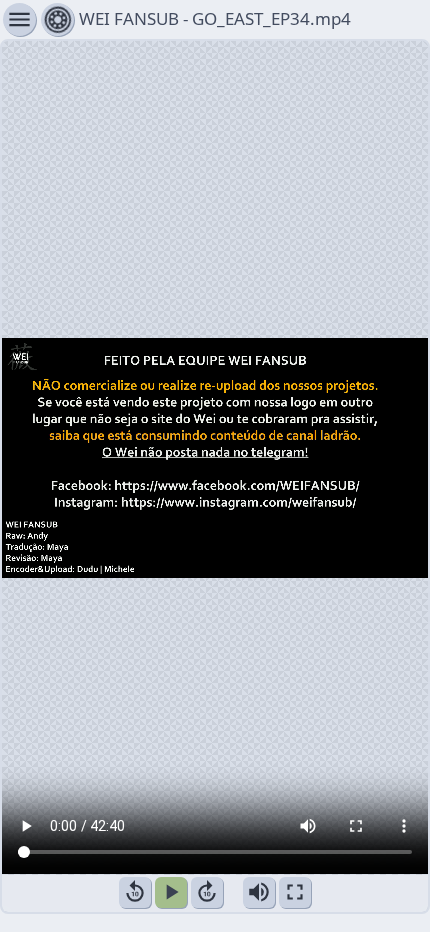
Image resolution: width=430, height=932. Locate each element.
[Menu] (57, 19)
